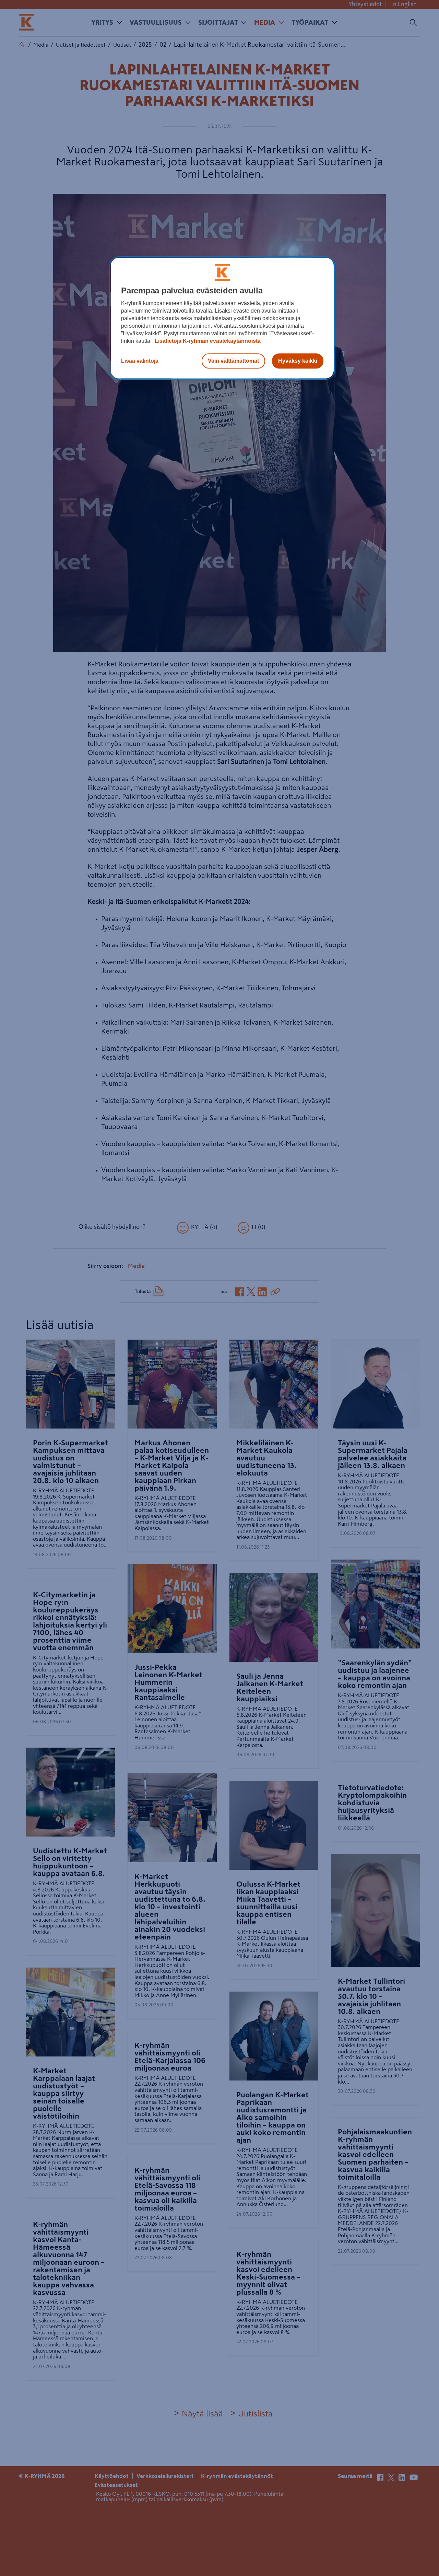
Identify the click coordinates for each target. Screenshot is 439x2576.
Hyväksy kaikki (298, 361)
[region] (222, 318)
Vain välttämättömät (233, 361)
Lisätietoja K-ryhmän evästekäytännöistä (207, 341)
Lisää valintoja (140, 361)
